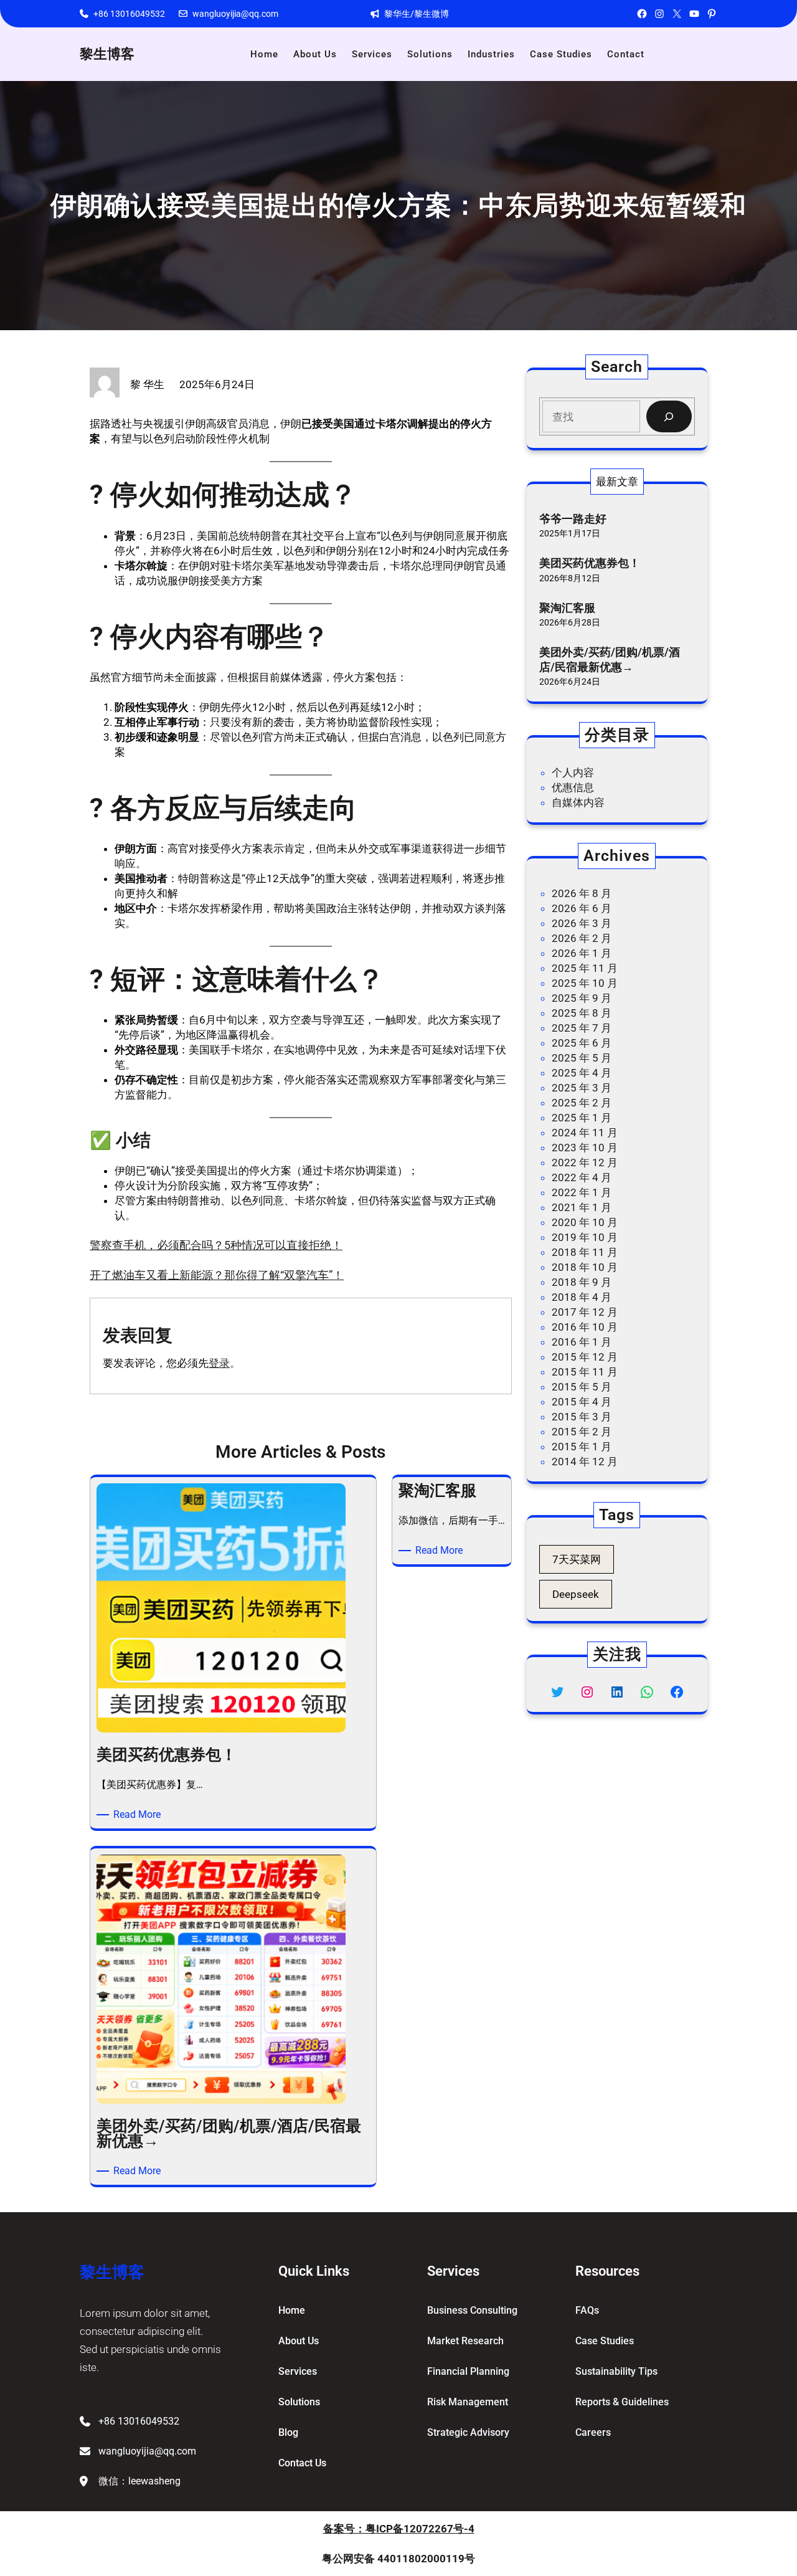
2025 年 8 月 (582, 1013)
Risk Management (468, 2402)
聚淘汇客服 (567, 608)
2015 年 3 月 (582, 1417)
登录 (219, 1363)
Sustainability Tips (616, 2371)
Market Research (465, 2341)
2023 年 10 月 (585, 1148)
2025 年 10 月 (585, 983)
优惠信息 (573, 787)
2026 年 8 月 (582, 893)
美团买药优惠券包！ (590, 563)
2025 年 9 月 (582, 998)
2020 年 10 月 (585, 1222)
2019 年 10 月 (585, 1237)
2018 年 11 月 (585, 1252)
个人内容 (573, 772)
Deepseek (576, 1594)
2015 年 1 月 (582, 1447)
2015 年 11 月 (585, 1372)
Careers (593, 2432)
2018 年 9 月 (582, 1282)
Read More (139, 1815)
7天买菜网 (577, 1559)
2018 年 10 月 (585, 1267)
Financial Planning (468, 2371)
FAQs (587, 2310)
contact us (302, 2463)
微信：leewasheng (139, 2481)
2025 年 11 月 (585, 968)
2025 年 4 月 (582, 1073)
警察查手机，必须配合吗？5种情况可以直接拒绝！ (216, 1245)
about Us (299, 2341)
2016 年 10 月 (585, 1327)
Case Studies (605, 2341)
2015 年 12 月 (585, 1357)
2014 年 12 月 (585, 1461)
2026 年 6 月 (582, 908)
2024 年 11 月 (585, 1133)
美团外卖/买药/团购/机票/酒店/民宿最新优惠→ (610, 659)
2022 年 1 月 (582, 1192)
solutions (299, 2402)
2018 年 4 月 (582, 1297)
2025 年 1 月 (582, 1118)
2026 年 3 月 (582, 923)
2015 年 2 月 (582, 1432)
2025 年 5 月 (582, 1058)
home (292, 2310)
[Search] (669, 416)
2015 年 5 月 (582, 1387)
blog (288, 2432)
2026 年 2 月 (582, 938)
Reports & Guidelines (622, 2402)
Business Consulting (472, 2310)
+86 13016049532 (129, 14)
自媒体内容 (578, 802)
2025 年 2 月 (582, 1103)
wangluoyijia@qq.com (235, 14)
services (298, 2371)
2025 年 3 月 (582, 1088)
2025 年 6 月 (582, 1043)
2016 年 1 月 (582, 1342)
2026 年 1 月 (582, 953)
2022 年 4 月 (582, 1177)
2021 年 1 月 (582, 1207)
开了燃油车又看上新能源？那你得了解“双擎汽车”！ (217, 1275)
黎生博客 (107, 54)
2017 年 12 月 (585, 1312)
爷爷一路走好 (573, 519)
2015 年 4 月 (582, 1402)
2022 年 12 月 (585, 1162)
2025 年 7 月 (582, 1028)
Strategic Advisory (468, 2432)
